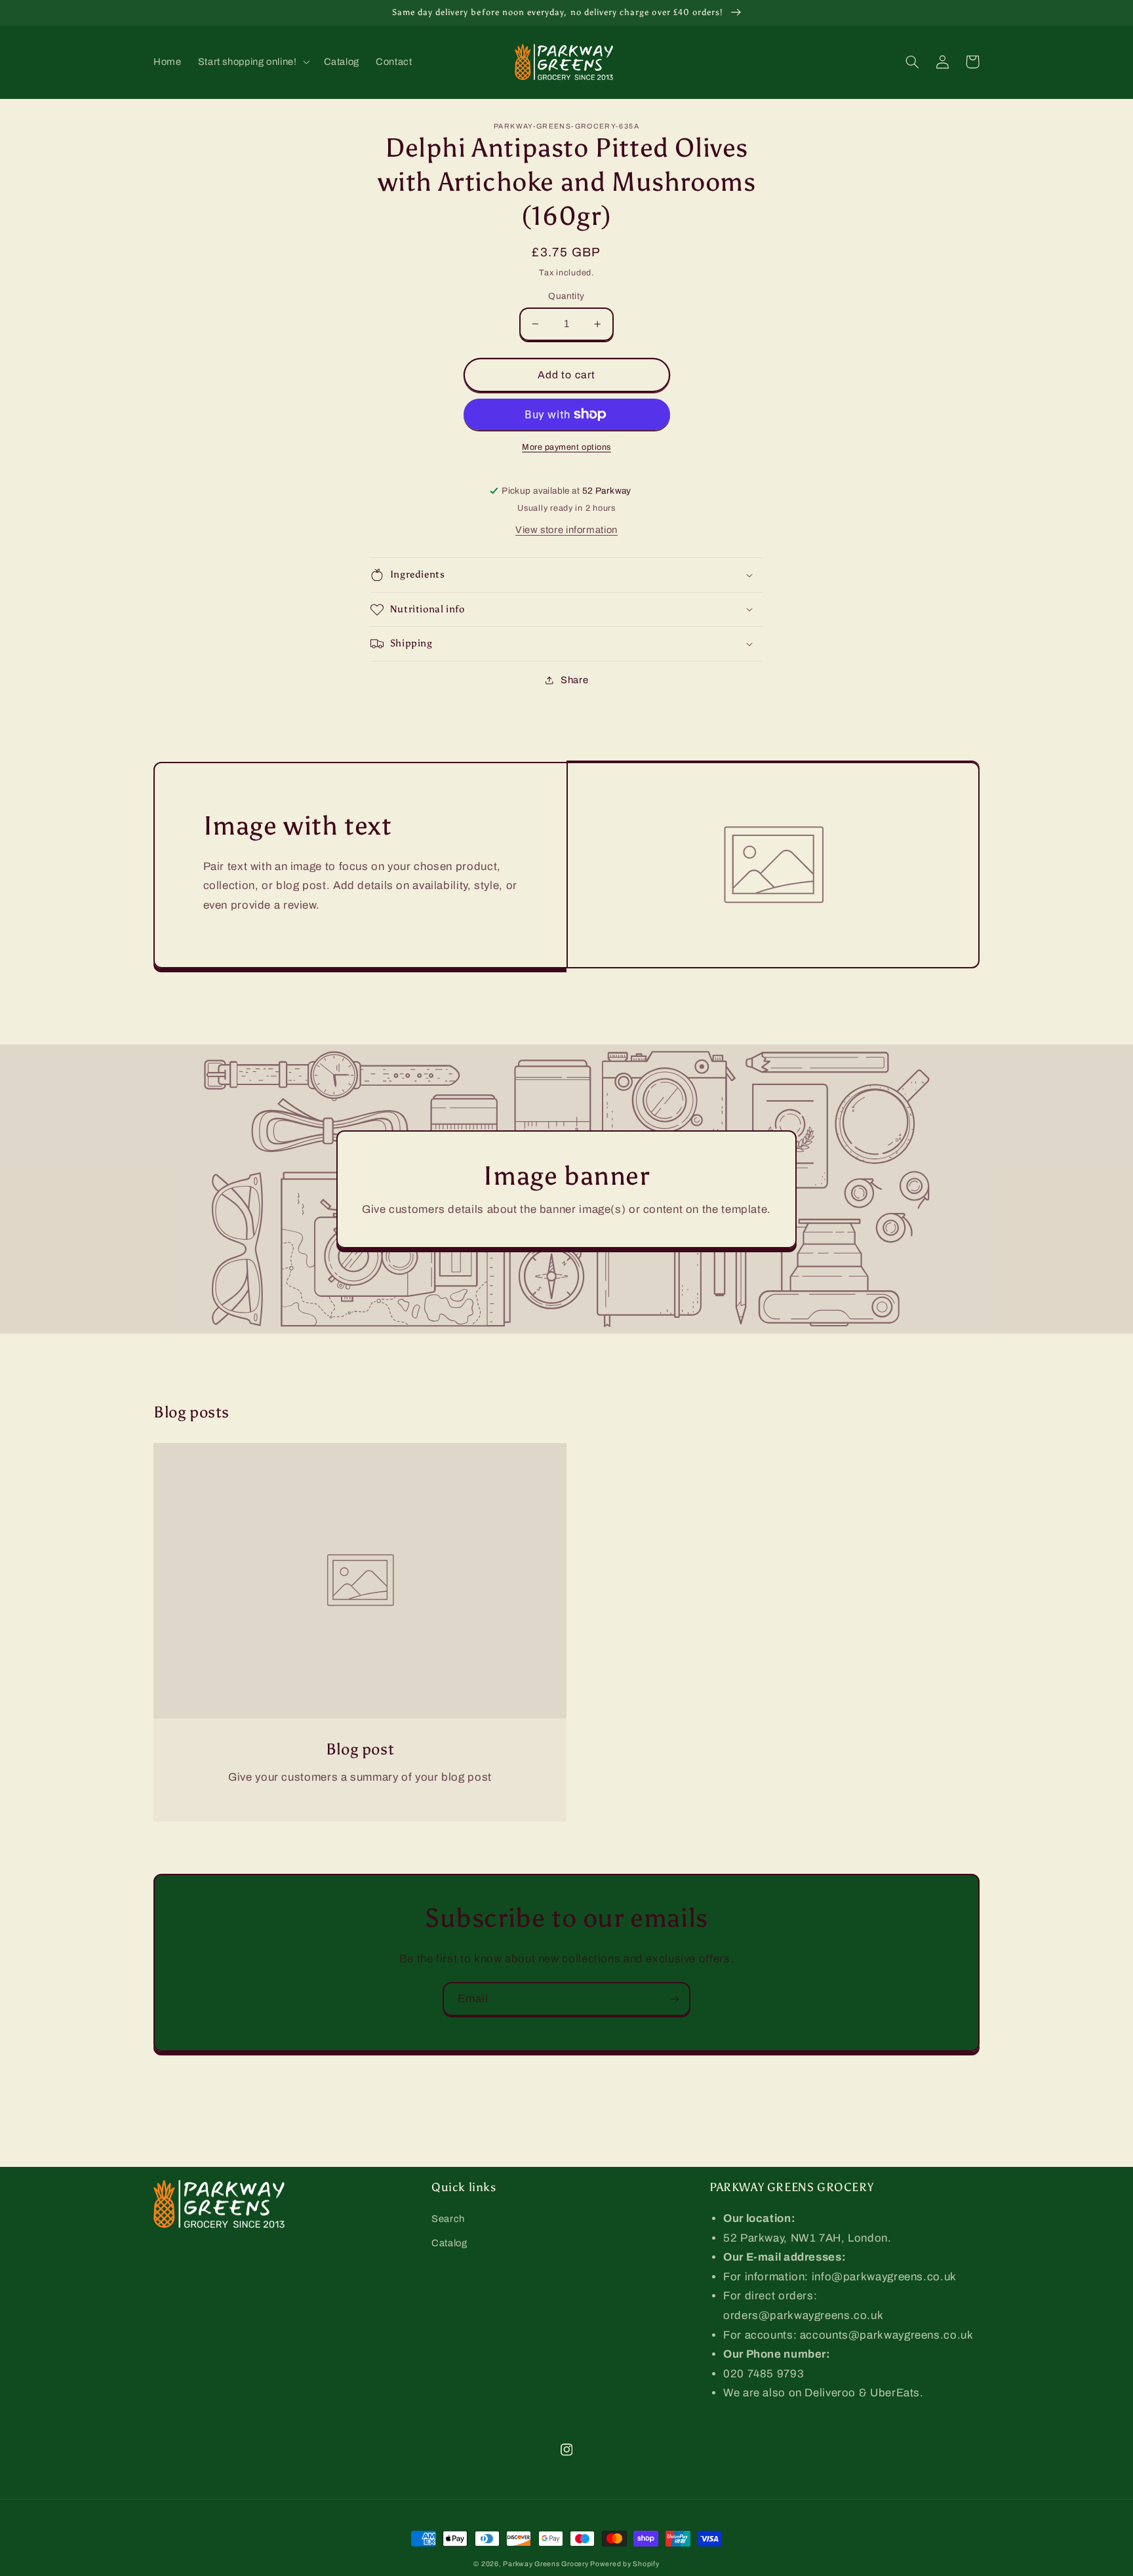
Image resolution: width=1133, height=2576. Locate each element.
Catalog (449, 2243)
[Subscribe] (674, 1999)
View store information (566, 530)
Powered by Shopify (625, 2564)
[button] (252, 62)
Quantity (566, 296)
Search (448, 2219)
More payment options (566, 447)
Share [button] (574, 680)
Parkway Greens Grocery (547, 2564)
